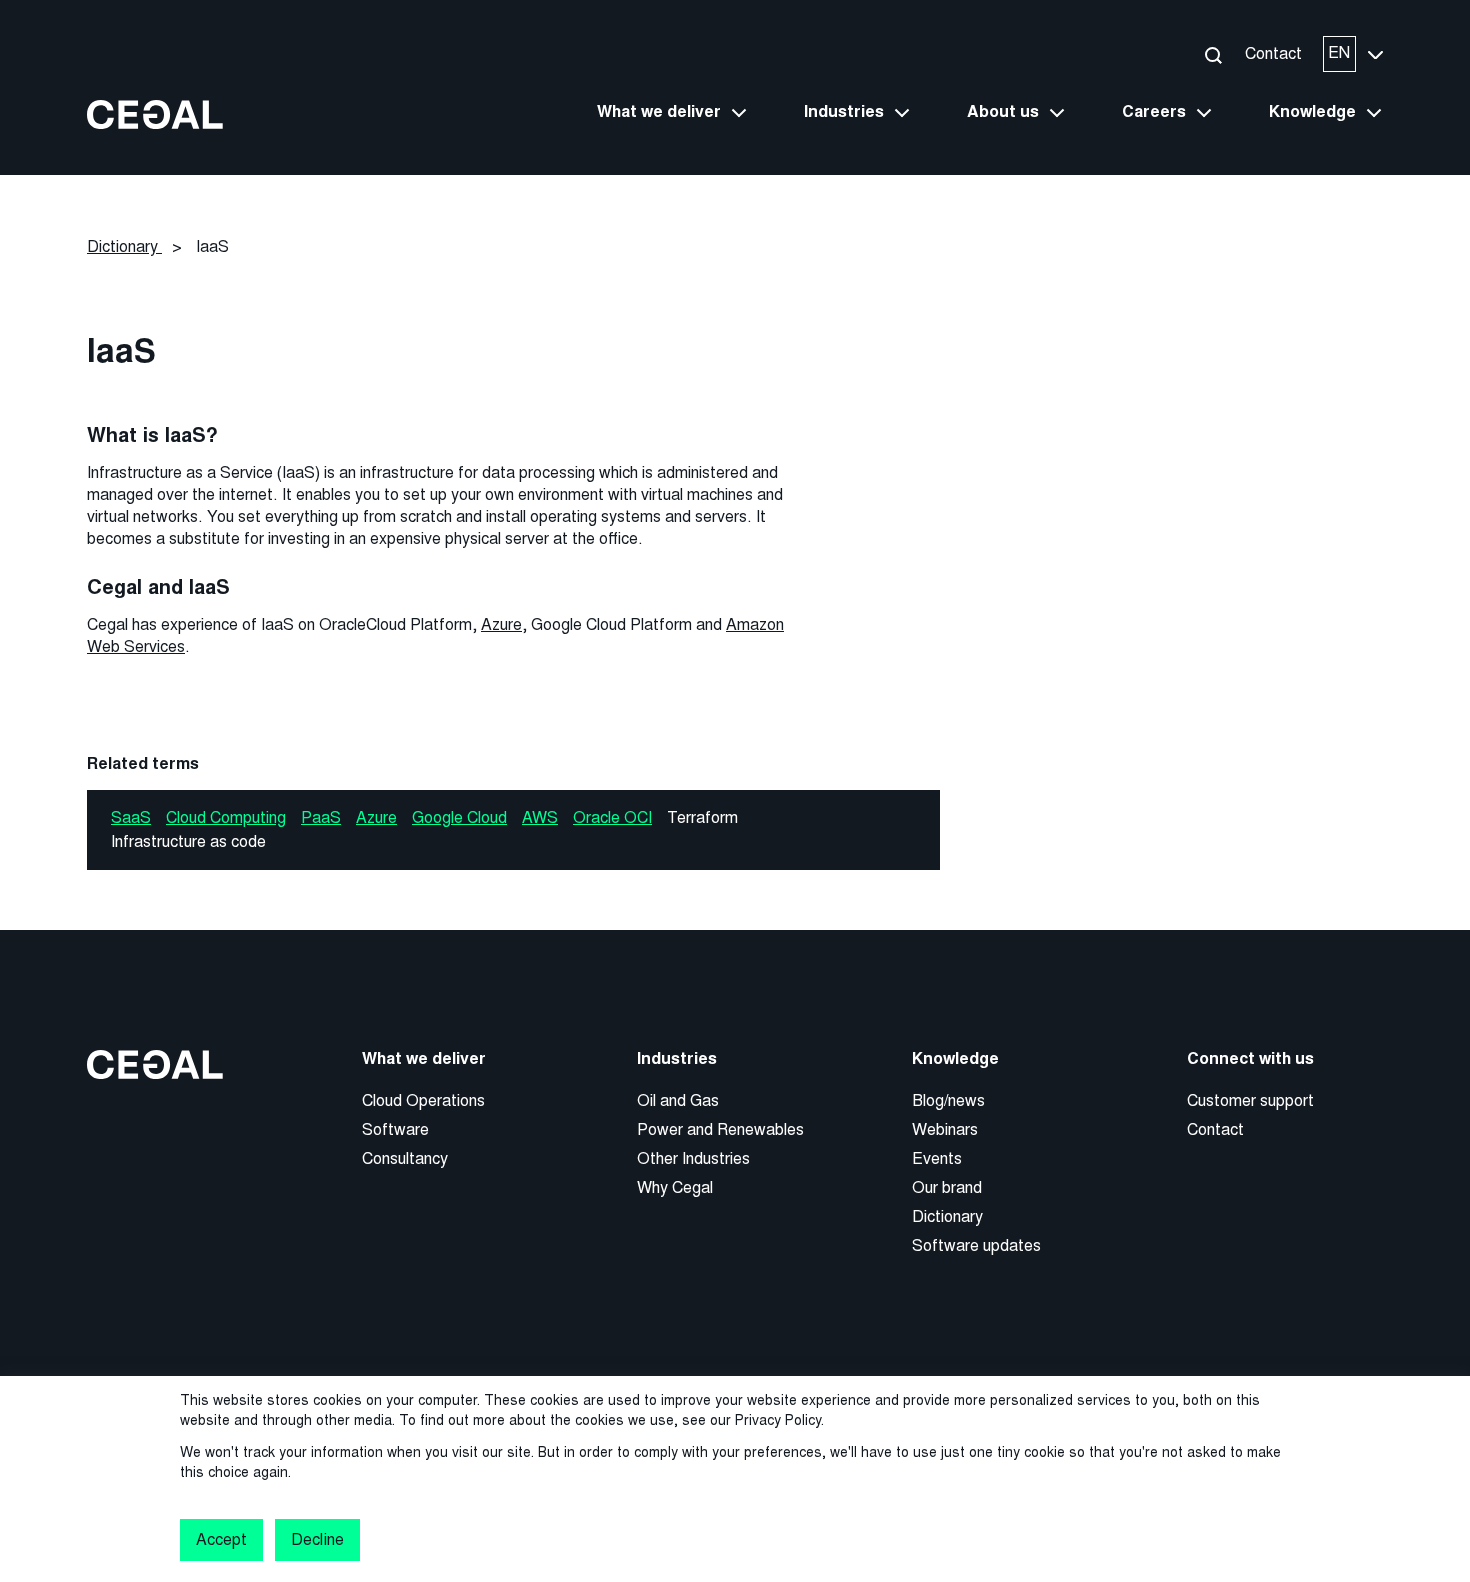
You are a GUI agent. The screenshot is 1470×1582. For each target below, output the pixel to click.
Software (395, 1129)
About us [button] (1003, 112)
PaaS (321, 817)
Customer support (1250, 1100)
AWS (540, 817)
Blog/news (948, 1100)
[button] (1212, 54)
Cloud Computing (226, 817)
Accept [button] (221, 1539)
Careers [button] (1154, 112)
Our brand (947, 1187)
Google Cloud (459, 817)
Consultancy (405, 1158)
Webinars (945, 1129)
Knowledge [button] (1312, 112)
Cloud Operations (423, 1100)
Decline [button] (317, 1539)
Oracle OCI (612, 817)
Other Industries (693, 1158)
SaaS (131, 817)
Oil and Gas (678, 1100)
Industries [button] (844, 112)
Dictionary (947, 1216)
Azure (501, 624)
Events (937, 1158)
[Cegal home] (155, 113)
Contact (1273, 53)
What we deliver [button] (659, 112)
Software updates (976, 1245)
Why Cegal (675, 1187)
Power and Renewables (720, 1129)
